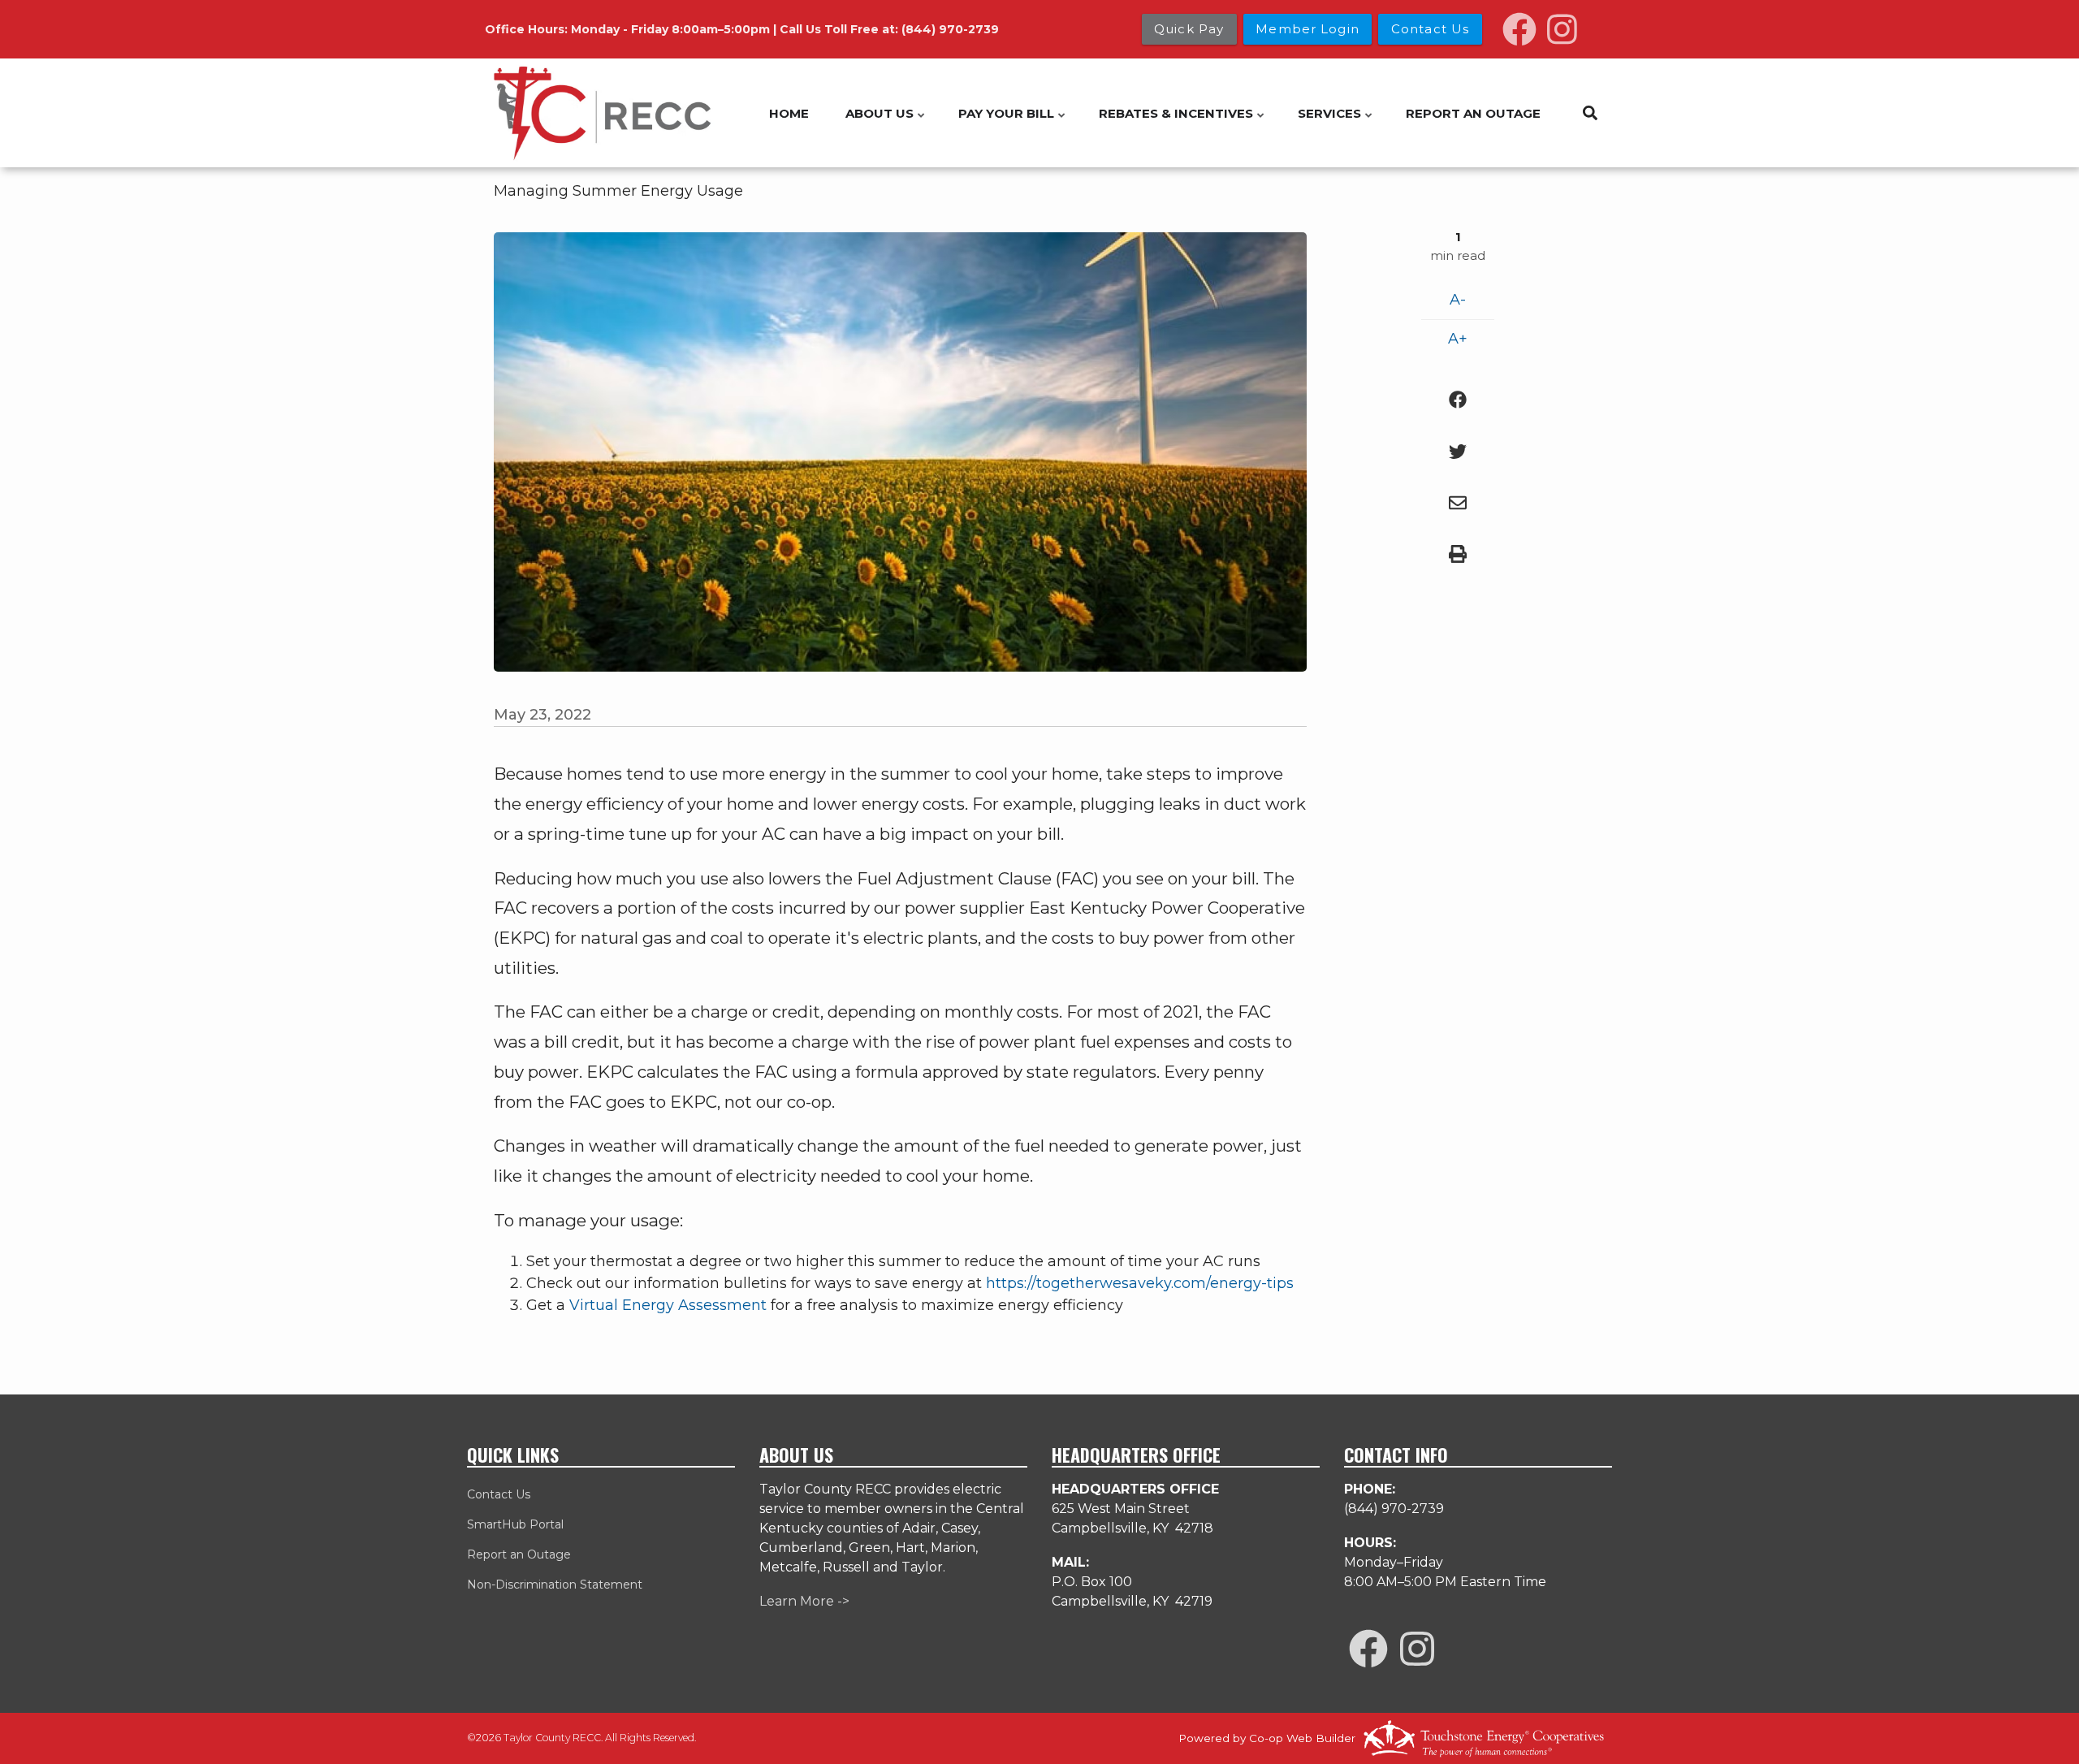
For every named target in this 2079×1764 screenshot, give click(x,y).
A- (1458, 300)
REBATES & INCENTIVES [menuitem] (1183, 122)
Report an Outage (519, 1554)
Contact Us (499, 1494)
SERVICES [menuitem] (1336, 122)
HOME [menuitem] (789, 113)
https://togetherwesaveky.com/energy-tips (1140, 1283)
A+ (1458, 339)
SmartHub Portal (515, 1524)
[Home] (601, 113)
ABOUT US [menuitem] (886, 122)
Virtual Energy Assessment (668, 1305)
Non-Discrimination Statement (555, 1585)
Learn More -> (804, 1601)
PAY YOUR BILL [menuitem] (1013, 122)
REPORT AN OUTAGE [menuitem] (1473, 113)
